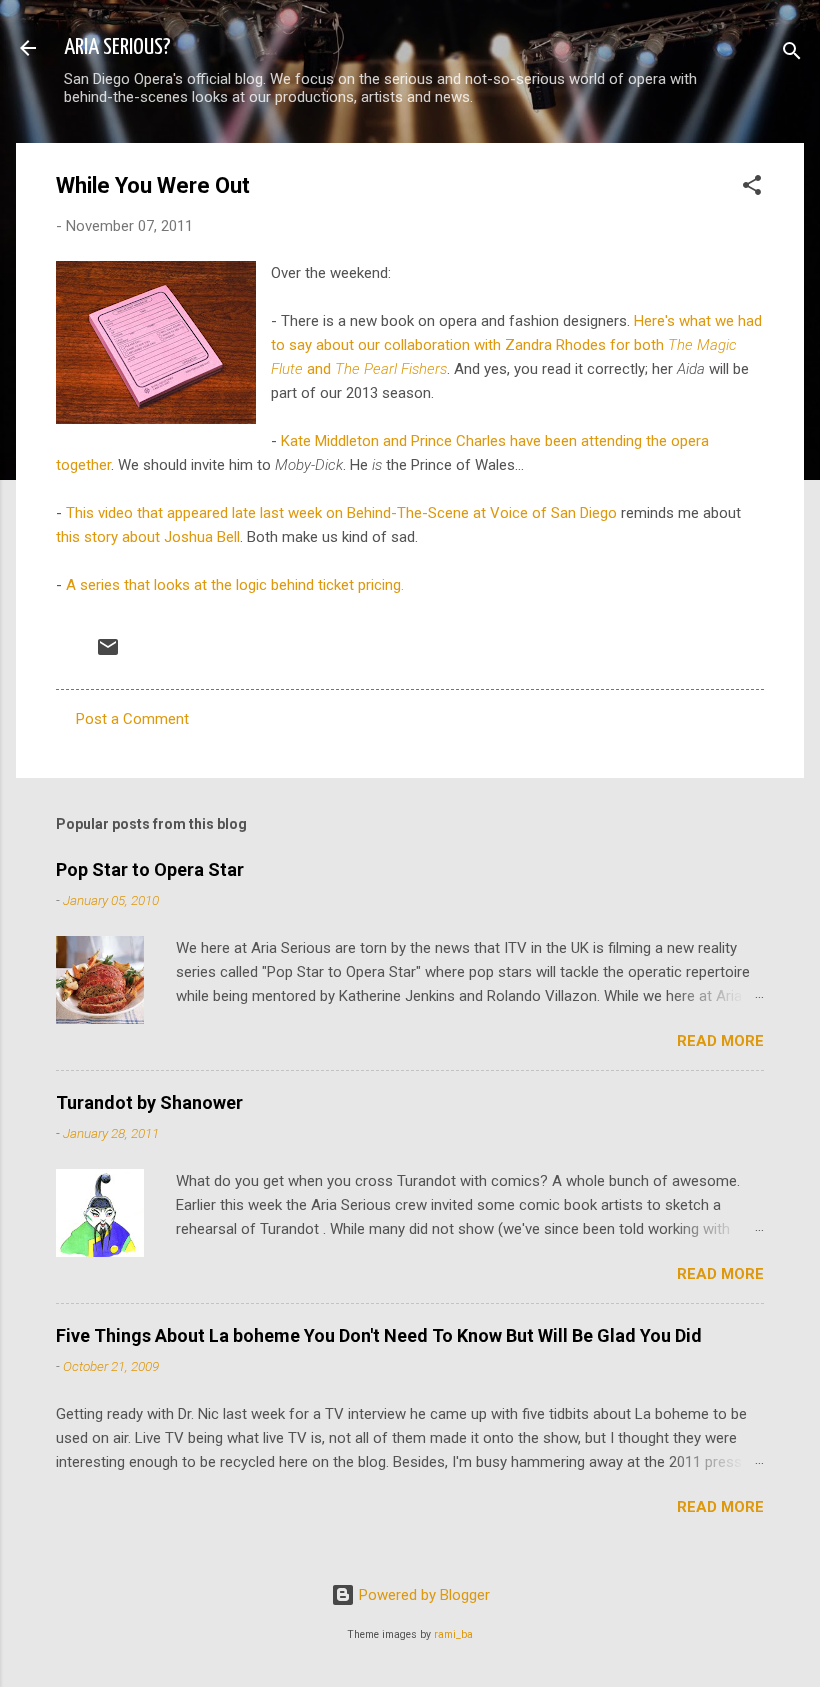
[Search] (792, 54)
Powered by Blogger (422, 1595)
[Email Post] (108, 654)
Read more (720, 1041)
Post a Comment (132, 719)
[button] (752, 188)
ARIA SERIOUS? (117, 47)
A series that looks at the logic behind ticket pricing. (235, 585)
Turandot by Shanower (149, 1102)
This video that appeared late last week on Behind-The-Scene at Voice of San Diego (341, 513)
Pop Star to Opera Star (150, 869)
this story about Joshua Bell (148, 537)
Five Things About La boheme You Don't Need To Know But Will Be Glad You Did (379, 1335)
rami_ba (453, 1634)
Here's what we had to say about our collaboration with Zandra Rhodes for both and (516, 345)
